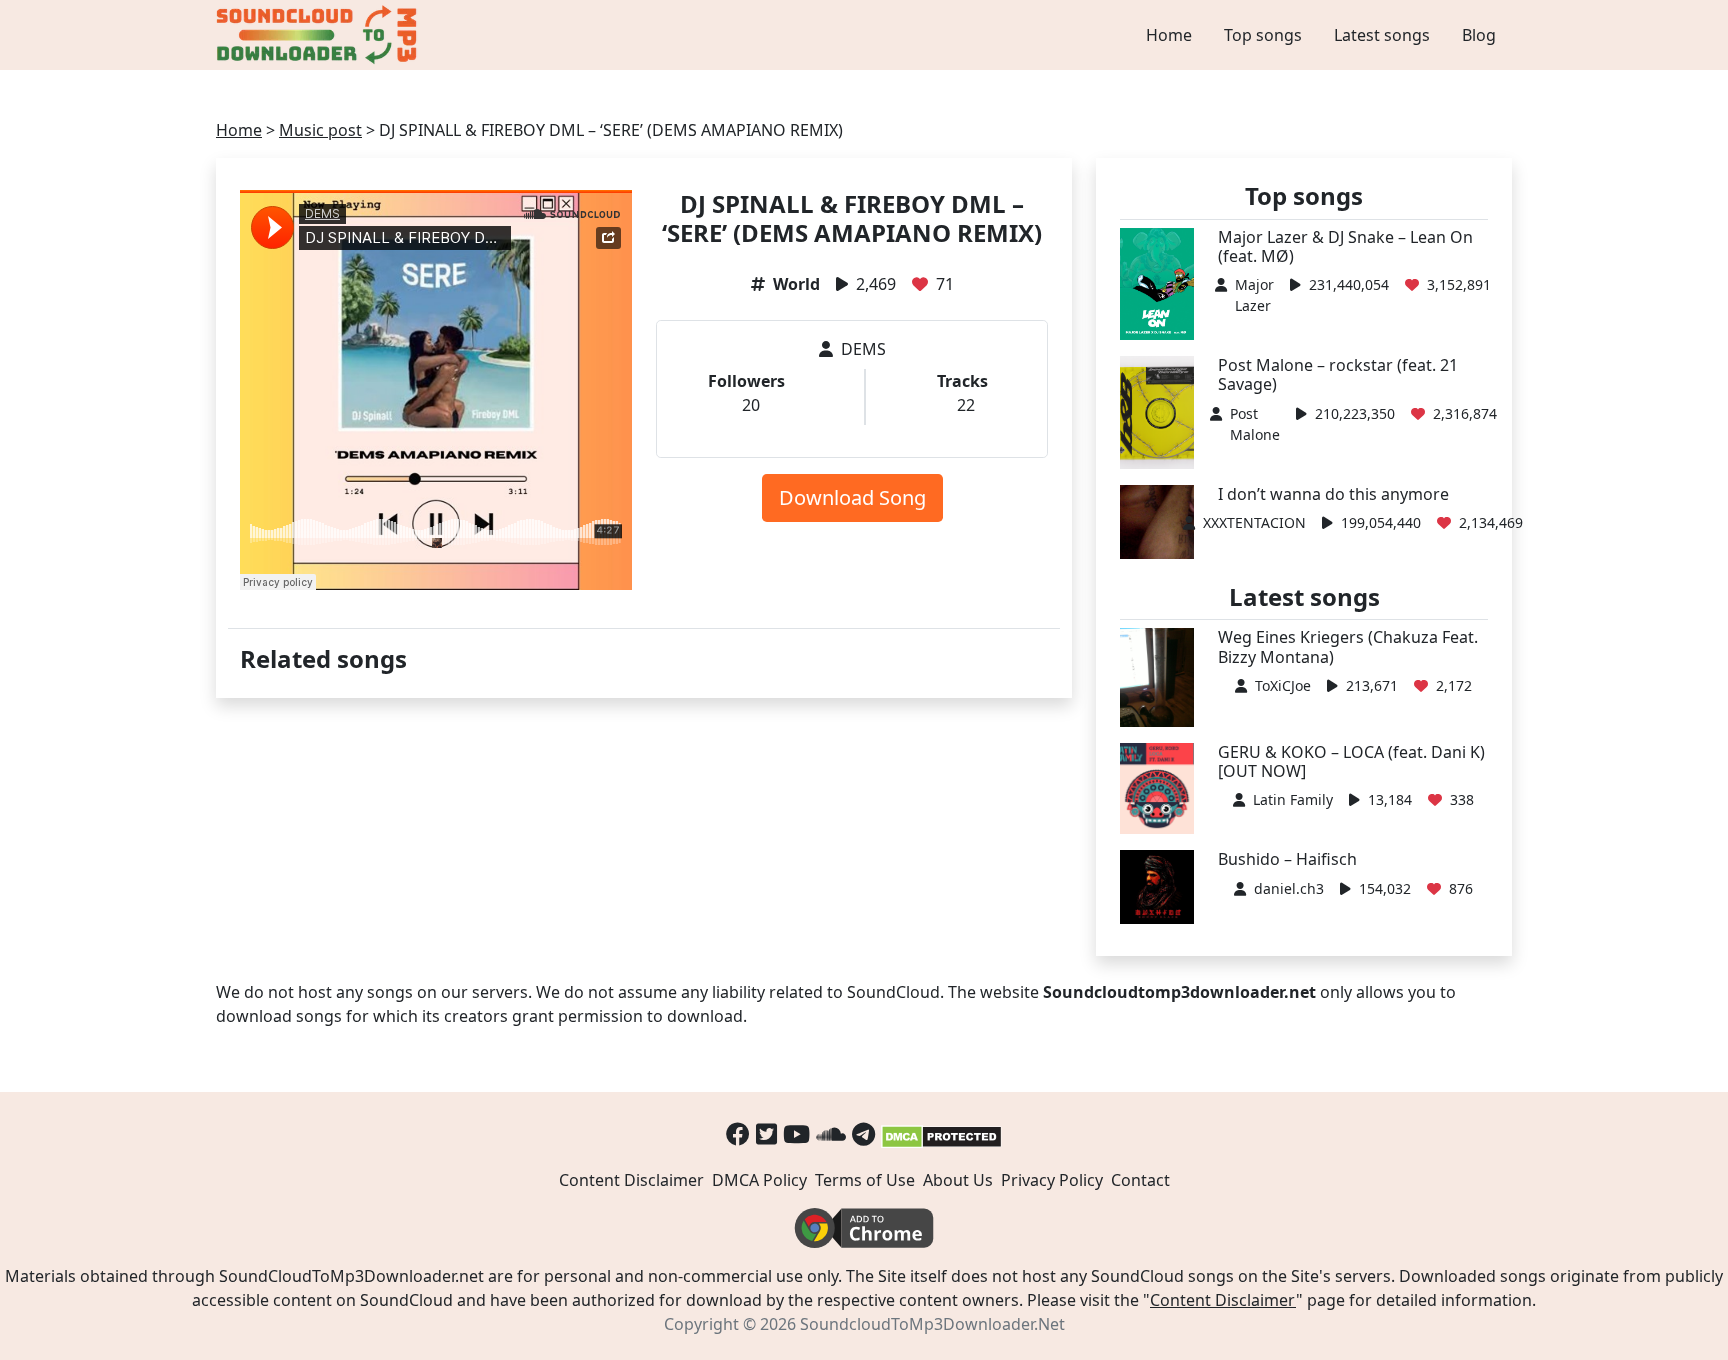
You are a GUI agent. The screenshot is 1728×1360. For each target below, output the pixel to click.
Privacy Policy (1052, 1180)
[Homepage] (319, 35)
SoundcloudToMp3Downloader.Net (932, 1324)
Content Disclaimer (631, 1180)
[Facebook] (738, 1133)
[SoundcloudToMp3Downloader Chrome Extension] (864, 1227)
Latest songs (1382, 35)
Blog (1479, 35)
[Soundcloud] (831, 1133)
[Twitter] (766, 1133)
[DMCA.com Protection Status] (941, 1133)
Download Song (852, 497)
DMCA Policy (759, 1180)
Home (1169, 35)
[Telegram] (863, 1133)
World (796, 284)
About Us (958, 1180)
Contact (1140, 1180)
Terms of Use (865, 1180)
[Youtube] (796, 1133)
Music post (320, 130)
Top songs (1263, 35)
